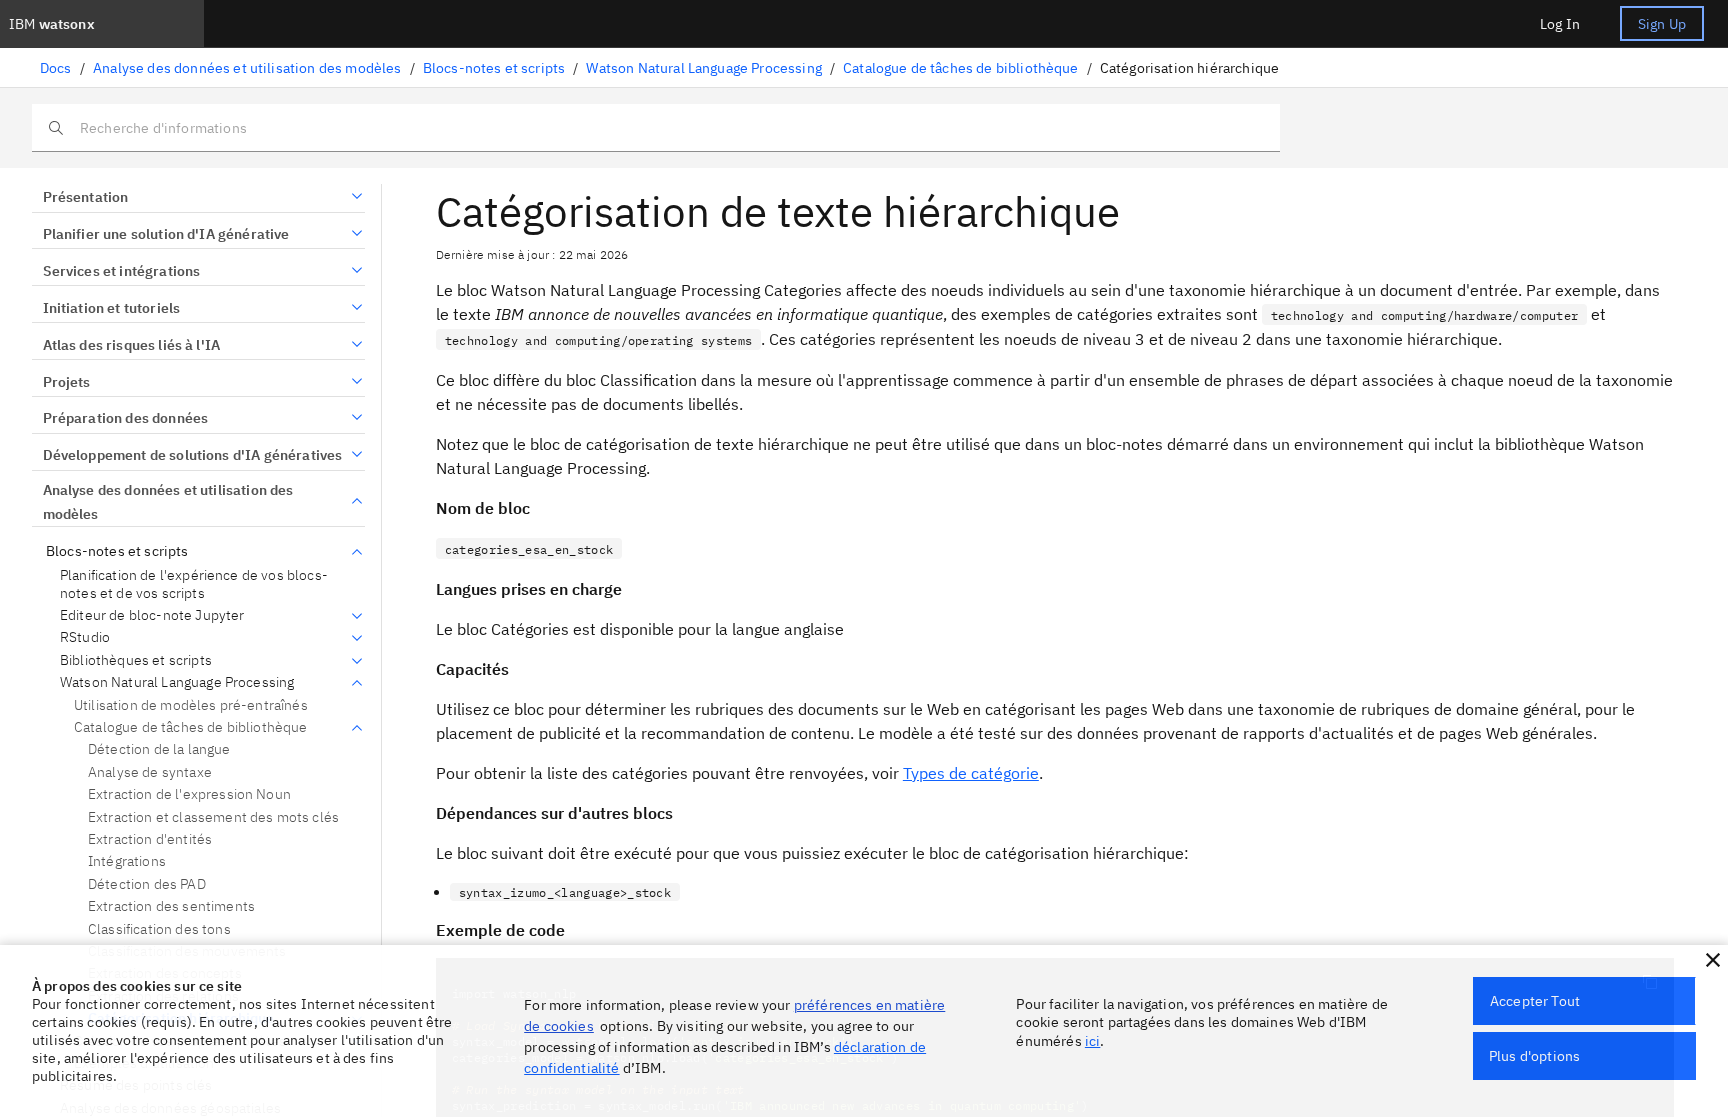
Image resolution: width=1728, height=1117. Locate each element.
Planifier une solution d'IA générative (166, 234)
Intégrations (127, 861)
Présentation (85, 197)
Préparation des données (125, 418)
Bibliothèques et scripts (136, 660)
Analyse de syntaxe (150, 772)
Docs (56, 68)
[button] (1713, 960)
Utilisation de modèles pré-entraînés (191, 705)
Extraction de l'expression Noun (189, 794)
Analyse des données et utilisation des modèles (247, 68)
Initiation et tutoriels (111, 308)
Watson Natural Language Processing (703, 68)
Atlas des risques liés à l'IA (131, 345)
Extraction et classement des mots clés (213, 817)
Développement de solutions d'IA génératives (192, 455)
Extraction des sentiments (171, 906)
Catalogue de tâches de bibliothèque (961, 68)
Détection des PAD (147, 884)
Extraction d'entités (150, 839)
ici (1092, 1041)
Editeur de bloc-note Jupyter (152, 615)
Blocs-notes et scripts (494, 68)
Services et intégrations (121, 271)
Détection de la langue (159, 749)
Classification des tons (159, 929)
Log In (1560, 24)
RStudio (85, 637)
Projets (67, 382)
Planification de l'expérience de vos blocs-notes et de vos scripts (194, 584)
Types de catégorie (971, 773)
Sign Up (1662, 24)
